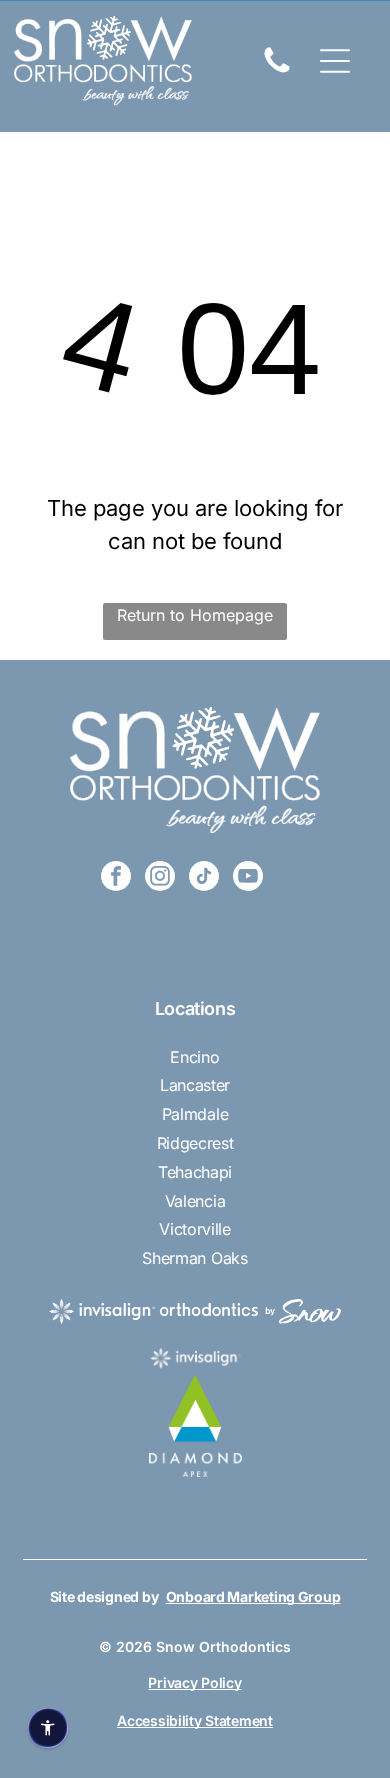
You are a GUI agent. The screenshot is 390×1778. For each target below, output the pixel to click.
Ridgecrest (195, 1143)
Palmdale (195, 1114)
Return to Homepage (195, 615)
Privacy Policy (194, 1682)
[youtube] (248, 878)
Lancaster (195, 1085)
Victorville (194, 1229)
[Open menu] (335, 61)
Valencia (195, 1201)
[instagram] (160, 878)
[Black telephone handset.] (277, 71)
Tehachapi (195, 1172)
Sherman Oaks (194, 1258)
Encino (194, 1057)
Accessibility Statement (195, 1720)
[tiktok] (204, 878)
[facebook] (116, 878)
